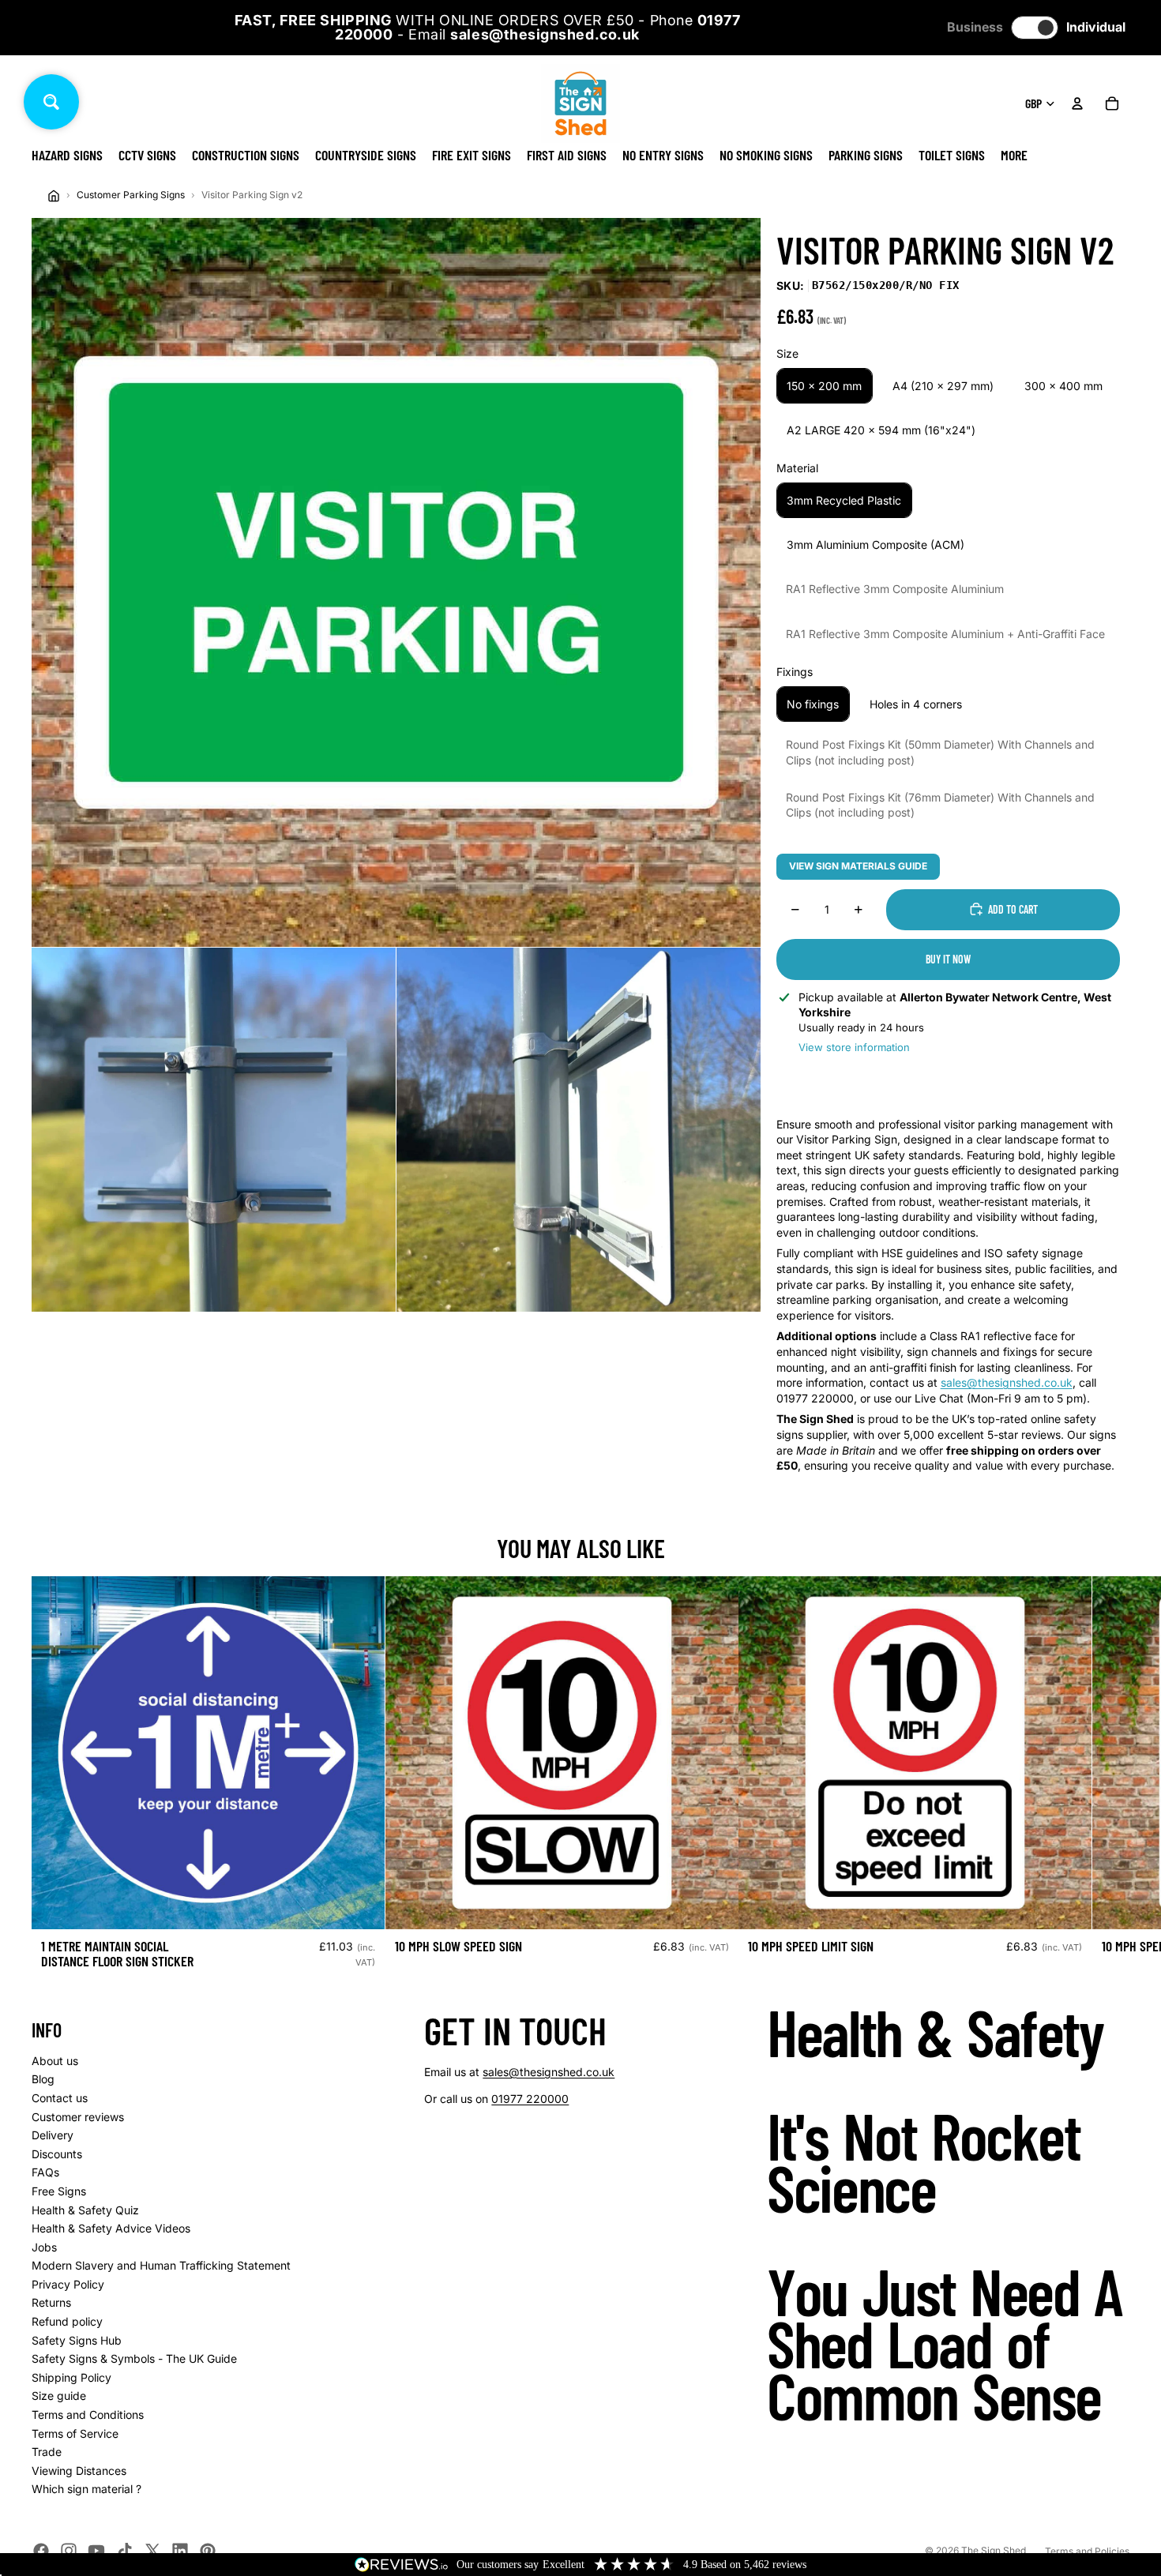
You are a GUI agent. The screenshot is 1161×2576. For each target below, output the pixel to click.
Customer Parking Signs (131, 195)
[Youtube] (96, 2551)
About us (55, 2061)
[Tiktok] (125, 2551)
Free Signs (59, 2191)
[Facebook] (41, 2551)
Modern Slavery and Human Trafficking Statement (161, 2265)
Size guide (59, 2396)
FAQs (45, 2172)
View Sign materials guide (858, 866)
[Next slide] (1112, 1779)
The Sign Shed (994, 2550)
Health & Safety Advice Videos (111, 2228)
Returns (51, 2302)
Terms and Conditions (88, 2415)
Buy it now (948, 959)
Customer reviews (78, 2117)
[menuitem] (1014, 155)
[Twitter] (152, 2551)
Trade (47, 2452)
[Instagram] (69, 2551)
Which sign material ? (86, 2489)
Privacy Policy (68, 2284)
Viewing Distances (79, 2471)
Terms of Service (75, 2433)
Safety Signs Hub (77, 2340)
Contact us (60, 2098)
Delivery (53, 2135)
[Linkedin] (180, 2551)
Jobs (44, 2247)
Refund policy (67, 2321)
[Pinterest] (208, 2551)
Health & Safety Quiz (85, 2210)
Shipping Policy (71, 2377)
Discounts (57, 2154)
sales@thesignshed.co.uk (1007, 1382)
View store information (854, 1047)
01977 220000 (530, 2099)
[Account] (1077, 103)
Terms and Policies (1087, 2551)
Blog (43, 2079)
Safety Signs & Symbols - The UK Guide (134, 2358)
